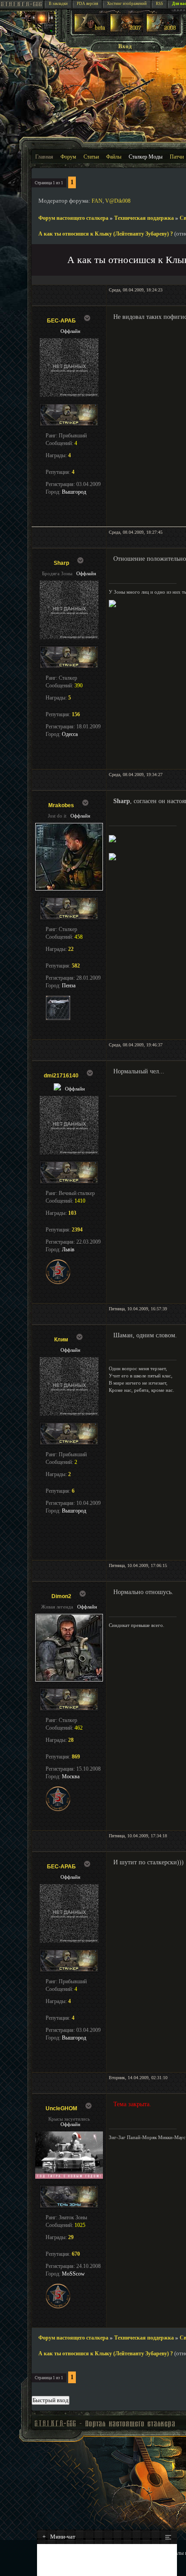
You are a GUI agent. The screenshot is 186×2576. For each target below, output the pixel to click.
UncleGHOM (61, 2108)
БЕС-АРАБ (61, 321)
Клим (61, 1340)
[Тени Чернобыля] (127, 30)
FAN (97, 201)
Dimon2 (61, 1596)
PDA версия (87, 4)
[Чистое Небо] (163, 30)
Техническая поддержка (144, 218)
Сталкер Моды (146, 157)
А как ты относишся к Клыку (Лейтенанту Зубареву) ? (106, 234)
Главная (44, 157)
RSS (159, 4)
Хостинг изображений (127, 4)
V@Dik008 (118, 201)
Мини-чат (59, 2537)
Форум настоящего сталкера (73, 218)
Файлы (114, 157)
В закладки (58, 4)
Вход (125, 46)
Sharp (61, 563)
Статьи (91, 157)
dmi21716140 (61, 1076)
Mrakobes (61, 805)
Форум (68, 157)
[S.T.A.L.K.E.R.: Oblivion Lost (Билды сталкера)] (91, 30)
